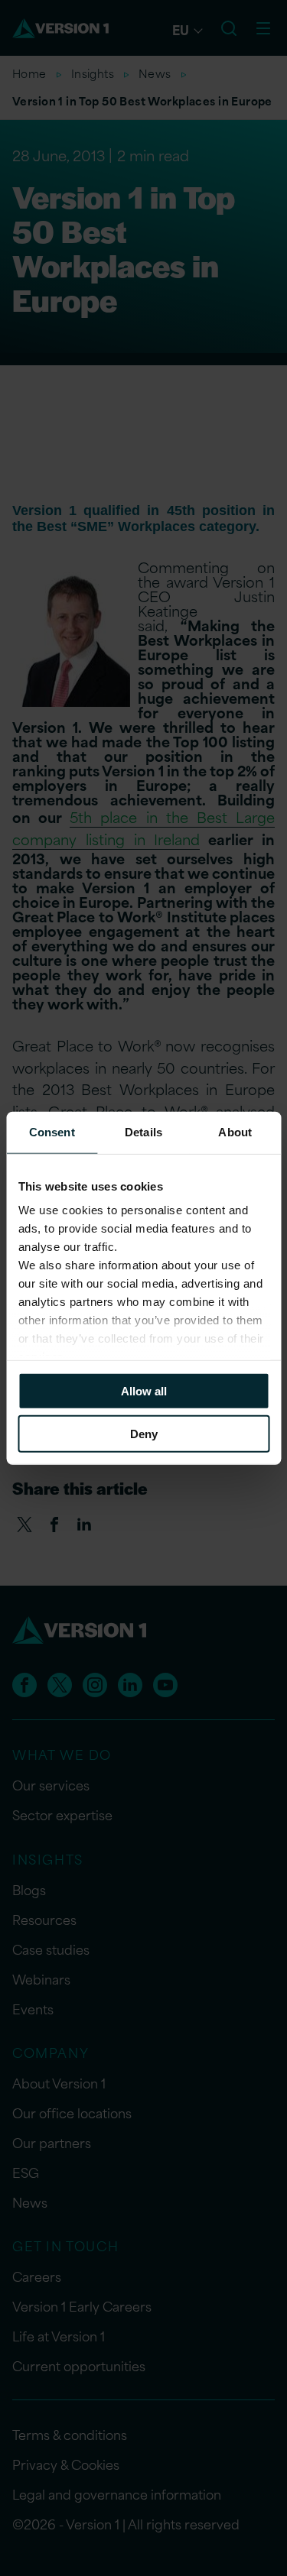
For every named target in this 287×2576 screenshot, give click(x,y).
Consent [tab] (52, 1131)
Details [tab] (143, 1131)
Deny (144, 1434)
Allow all (144, 1390)
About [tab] (235, 1131)
